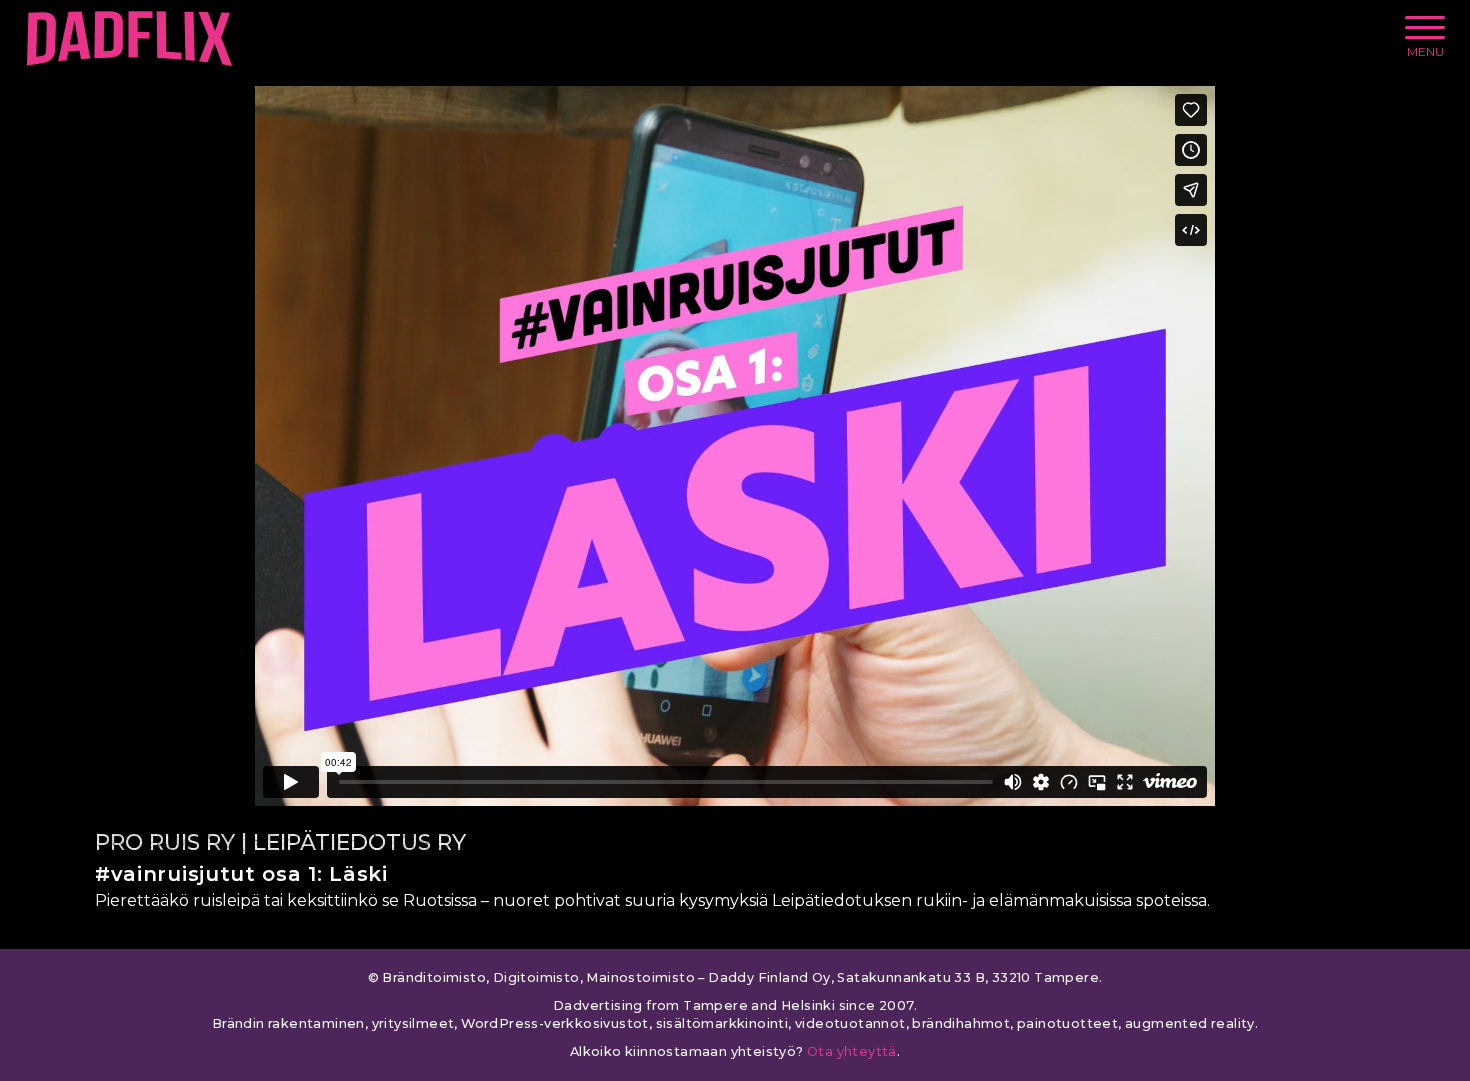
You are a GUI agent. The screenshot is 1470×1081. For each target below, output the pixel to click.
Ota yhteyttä (852, 1051)
